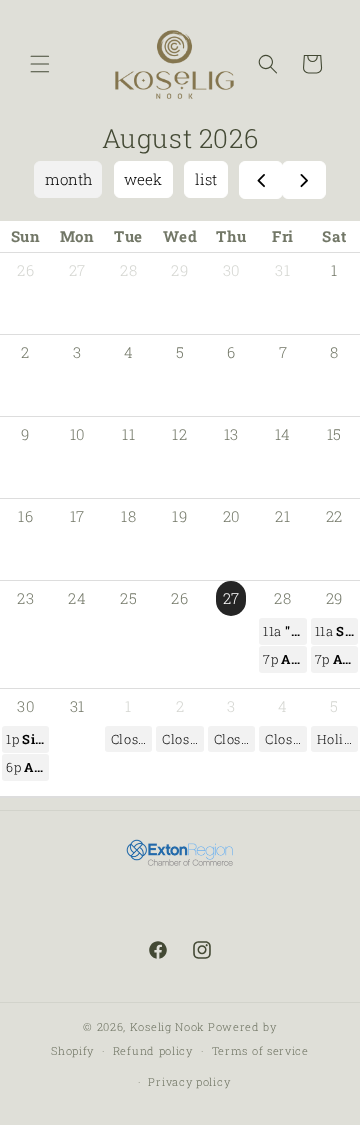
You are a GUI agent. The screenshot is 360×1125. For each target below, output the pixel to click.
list (206, 179)
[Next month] (304, 180)
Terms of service (260, 1050)
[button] (40, 64)
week (143, 179)
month (68, 179)
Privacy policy (189, 1081)
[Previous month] (261, 180)
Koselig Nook (167, 1026)
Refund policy (153, 1050)
